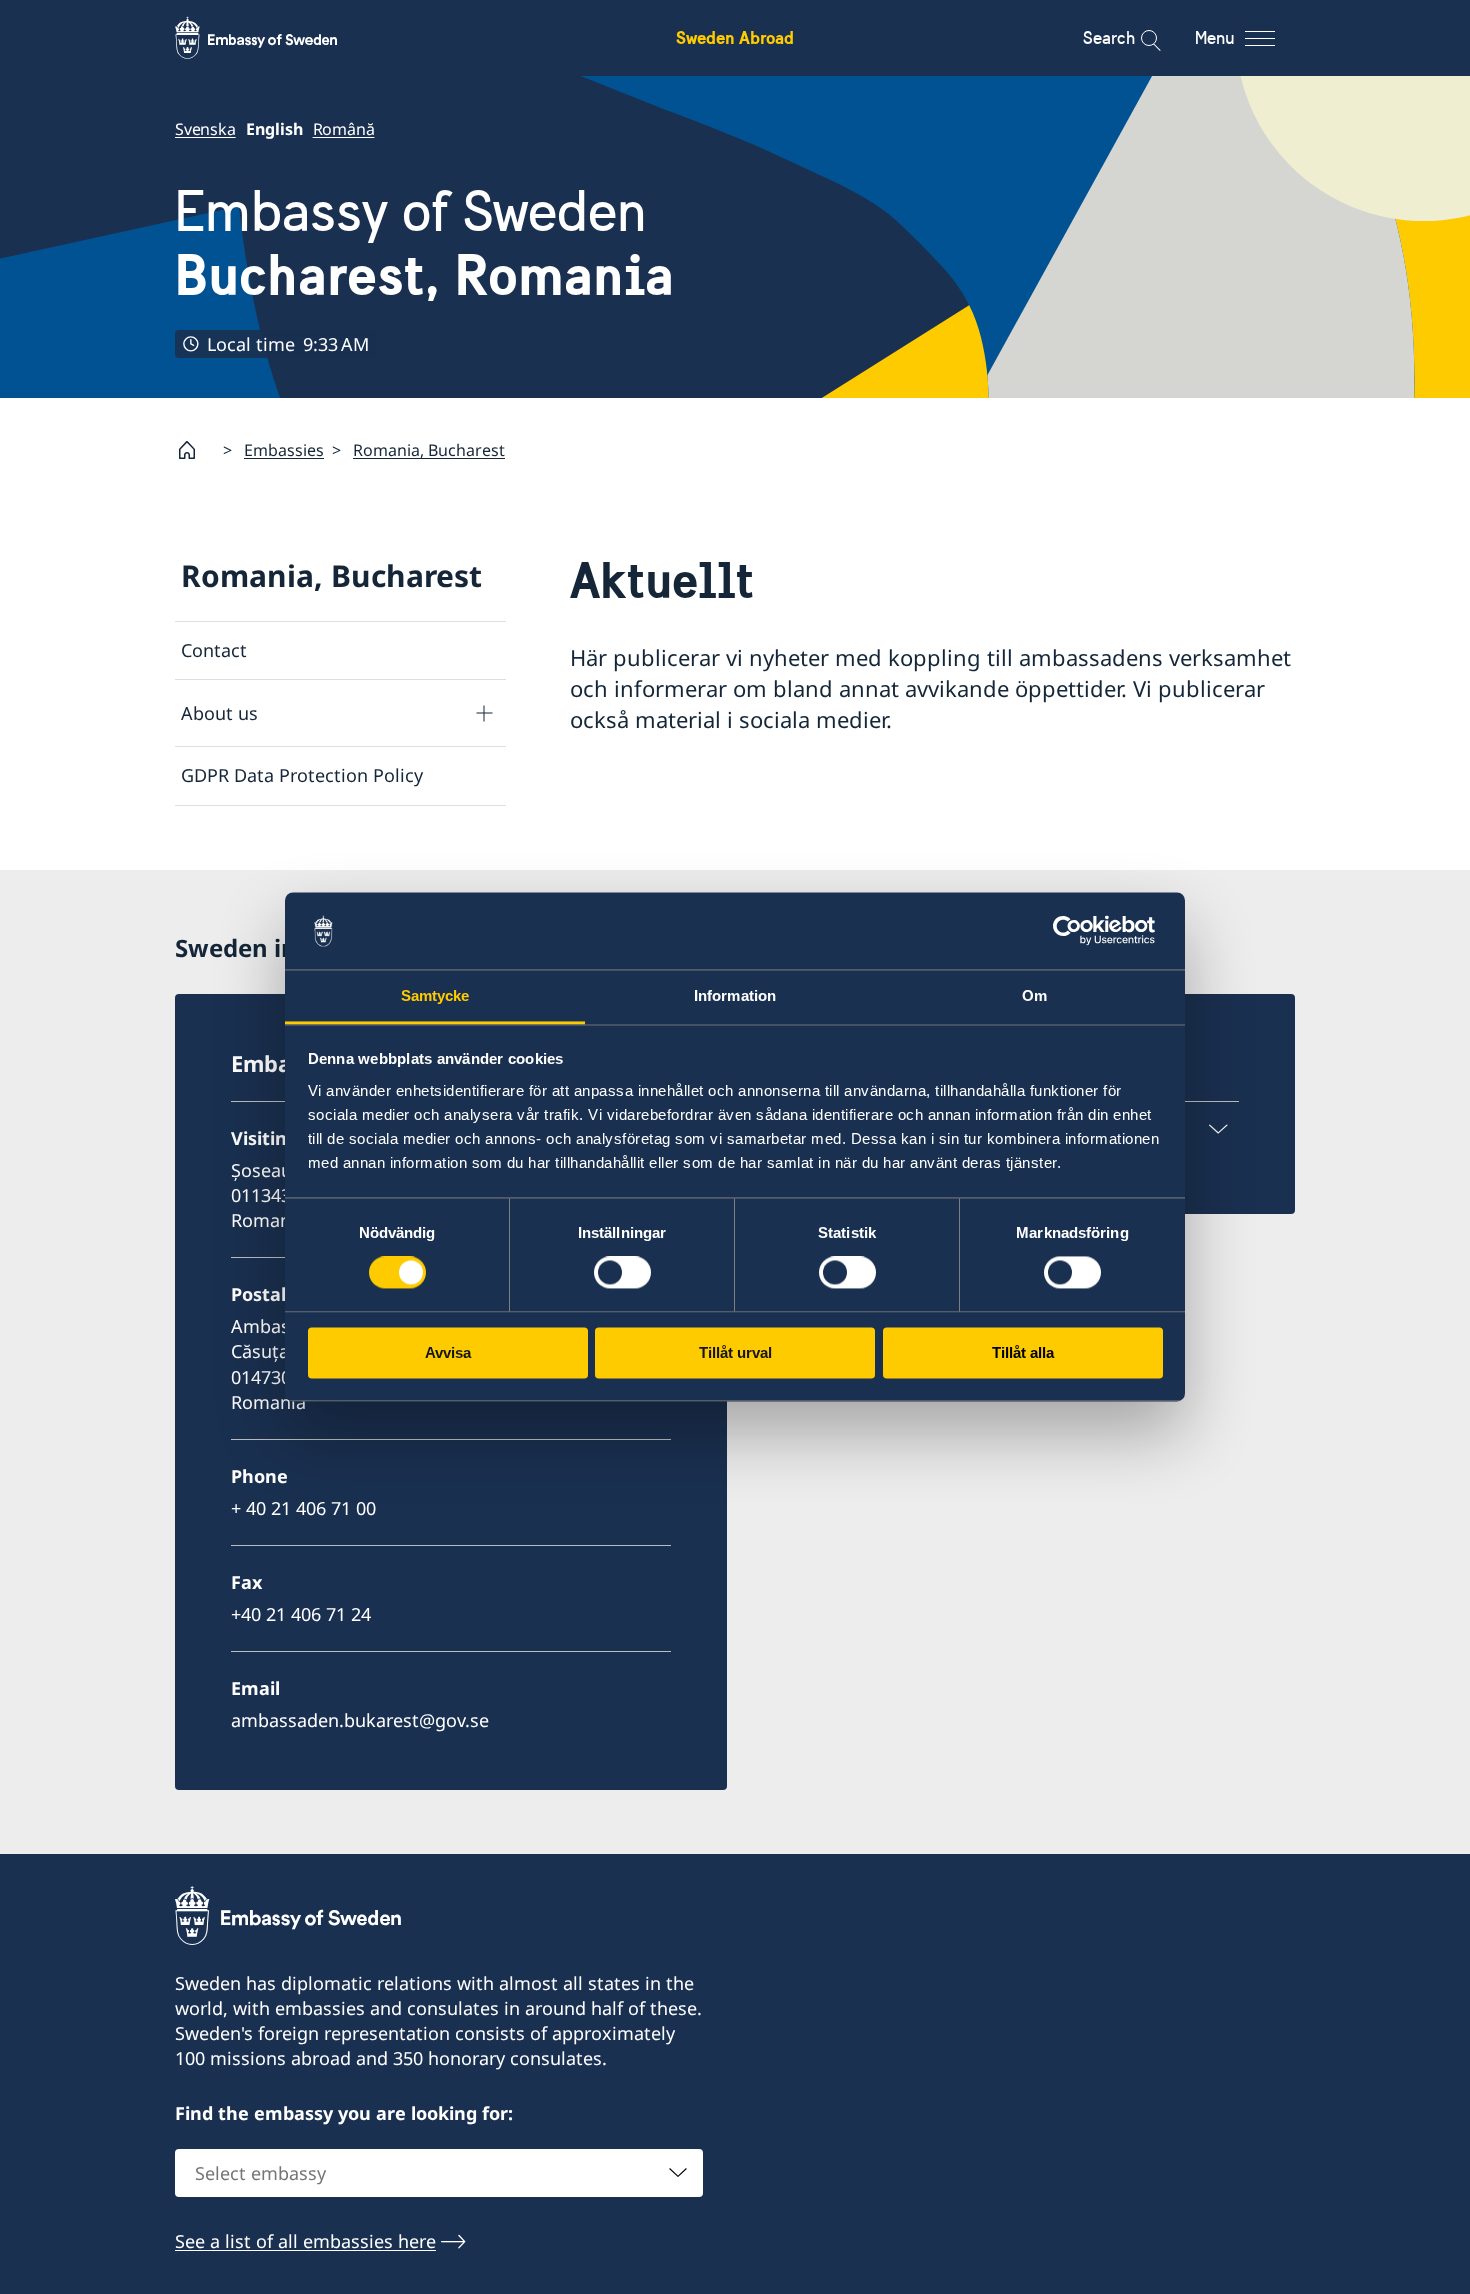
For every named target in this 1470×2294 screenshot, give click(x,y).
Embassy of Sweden (424, 243)
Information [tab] (735, 995)
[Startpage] (195, 450)
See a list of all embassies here (305, 2241)
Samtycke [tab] (435, 995)
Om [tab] (1034, 995)
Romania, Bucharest (429, 450)
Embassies (284, 450)
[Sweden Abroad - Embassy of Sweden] (275, 38)
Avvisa (448, 1352)
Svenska (205, 129)
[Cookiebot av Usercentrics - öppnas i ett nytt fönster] (1075, 931)
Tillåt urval (735, 1352)
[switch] (622, 1273)
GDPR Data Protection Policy (302, 775)
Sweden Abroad (735, 37)
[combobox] (439, 2173)
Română (344, 129)
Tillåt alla (1023, 1352)
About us (219, 713)
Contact (214, 650)
